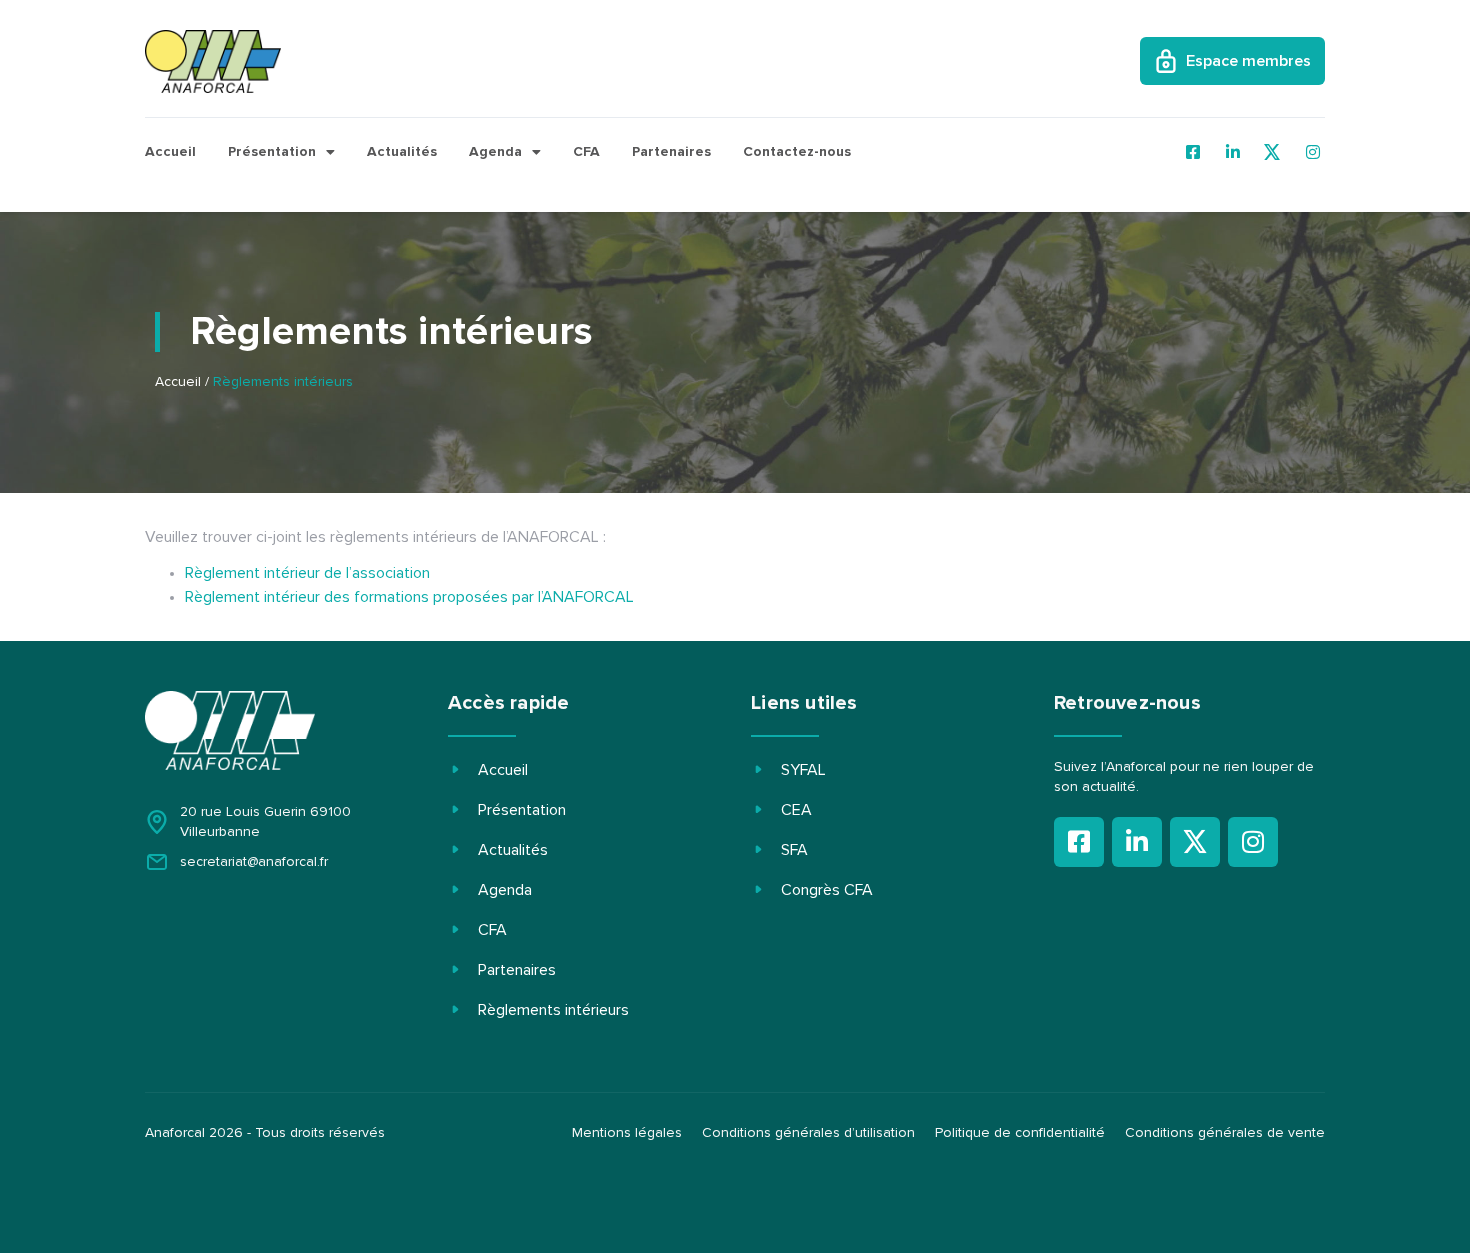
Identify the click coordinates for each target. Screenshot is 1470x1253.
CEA (796, 810)
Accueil (170, 152)
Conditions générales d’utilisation (808, 1133)
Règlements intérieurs (553, 1010)
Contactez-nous (797, 152)
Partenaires (671, 152)
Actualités (402, 152)
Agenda (495, 152)
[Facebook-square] (1079, 842)
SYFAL (803, 770)
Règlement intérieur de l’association (307, 573)
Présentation (272, 152)
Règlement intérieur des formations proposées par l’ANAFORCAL (409, 597)
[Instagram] (1253, 842)
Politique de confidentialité (1020, 1133)
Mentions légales (627, 1133)
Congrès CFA (827, 890)
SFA (794, 850)
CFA (586, 152)
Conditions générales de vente (1225, 1133)
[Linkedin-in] (1137, 842)
